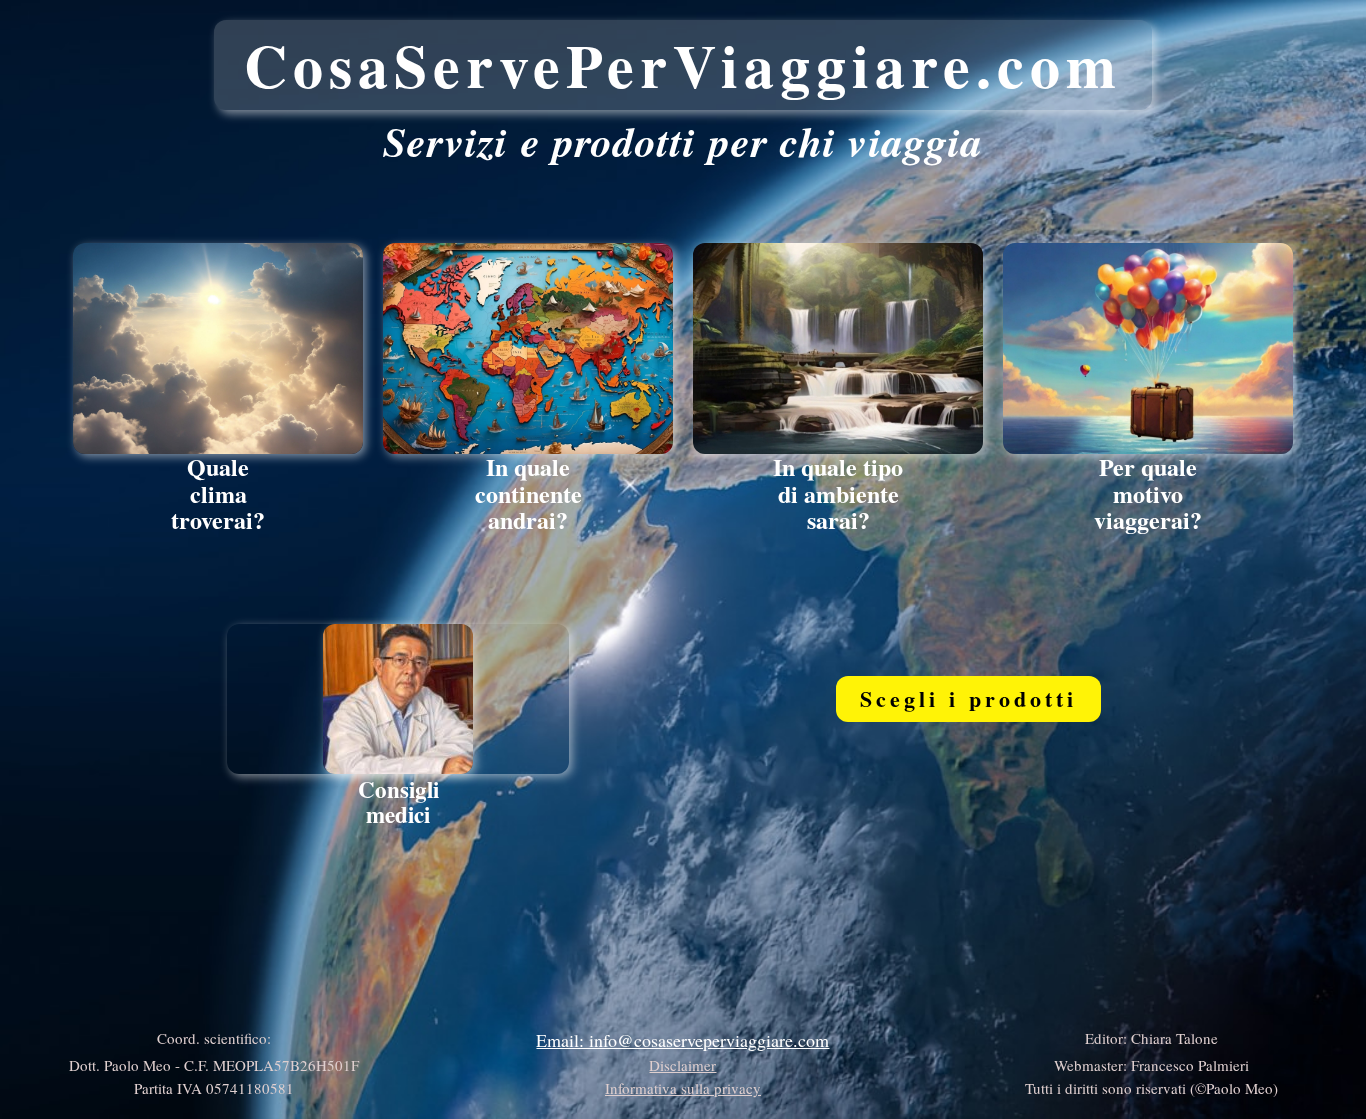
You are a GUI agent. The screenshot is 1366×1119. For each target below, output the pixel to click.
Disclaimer (682, 1065)
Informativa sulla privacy (683, 1088)
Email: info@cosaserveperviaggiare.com (682, 1040)
